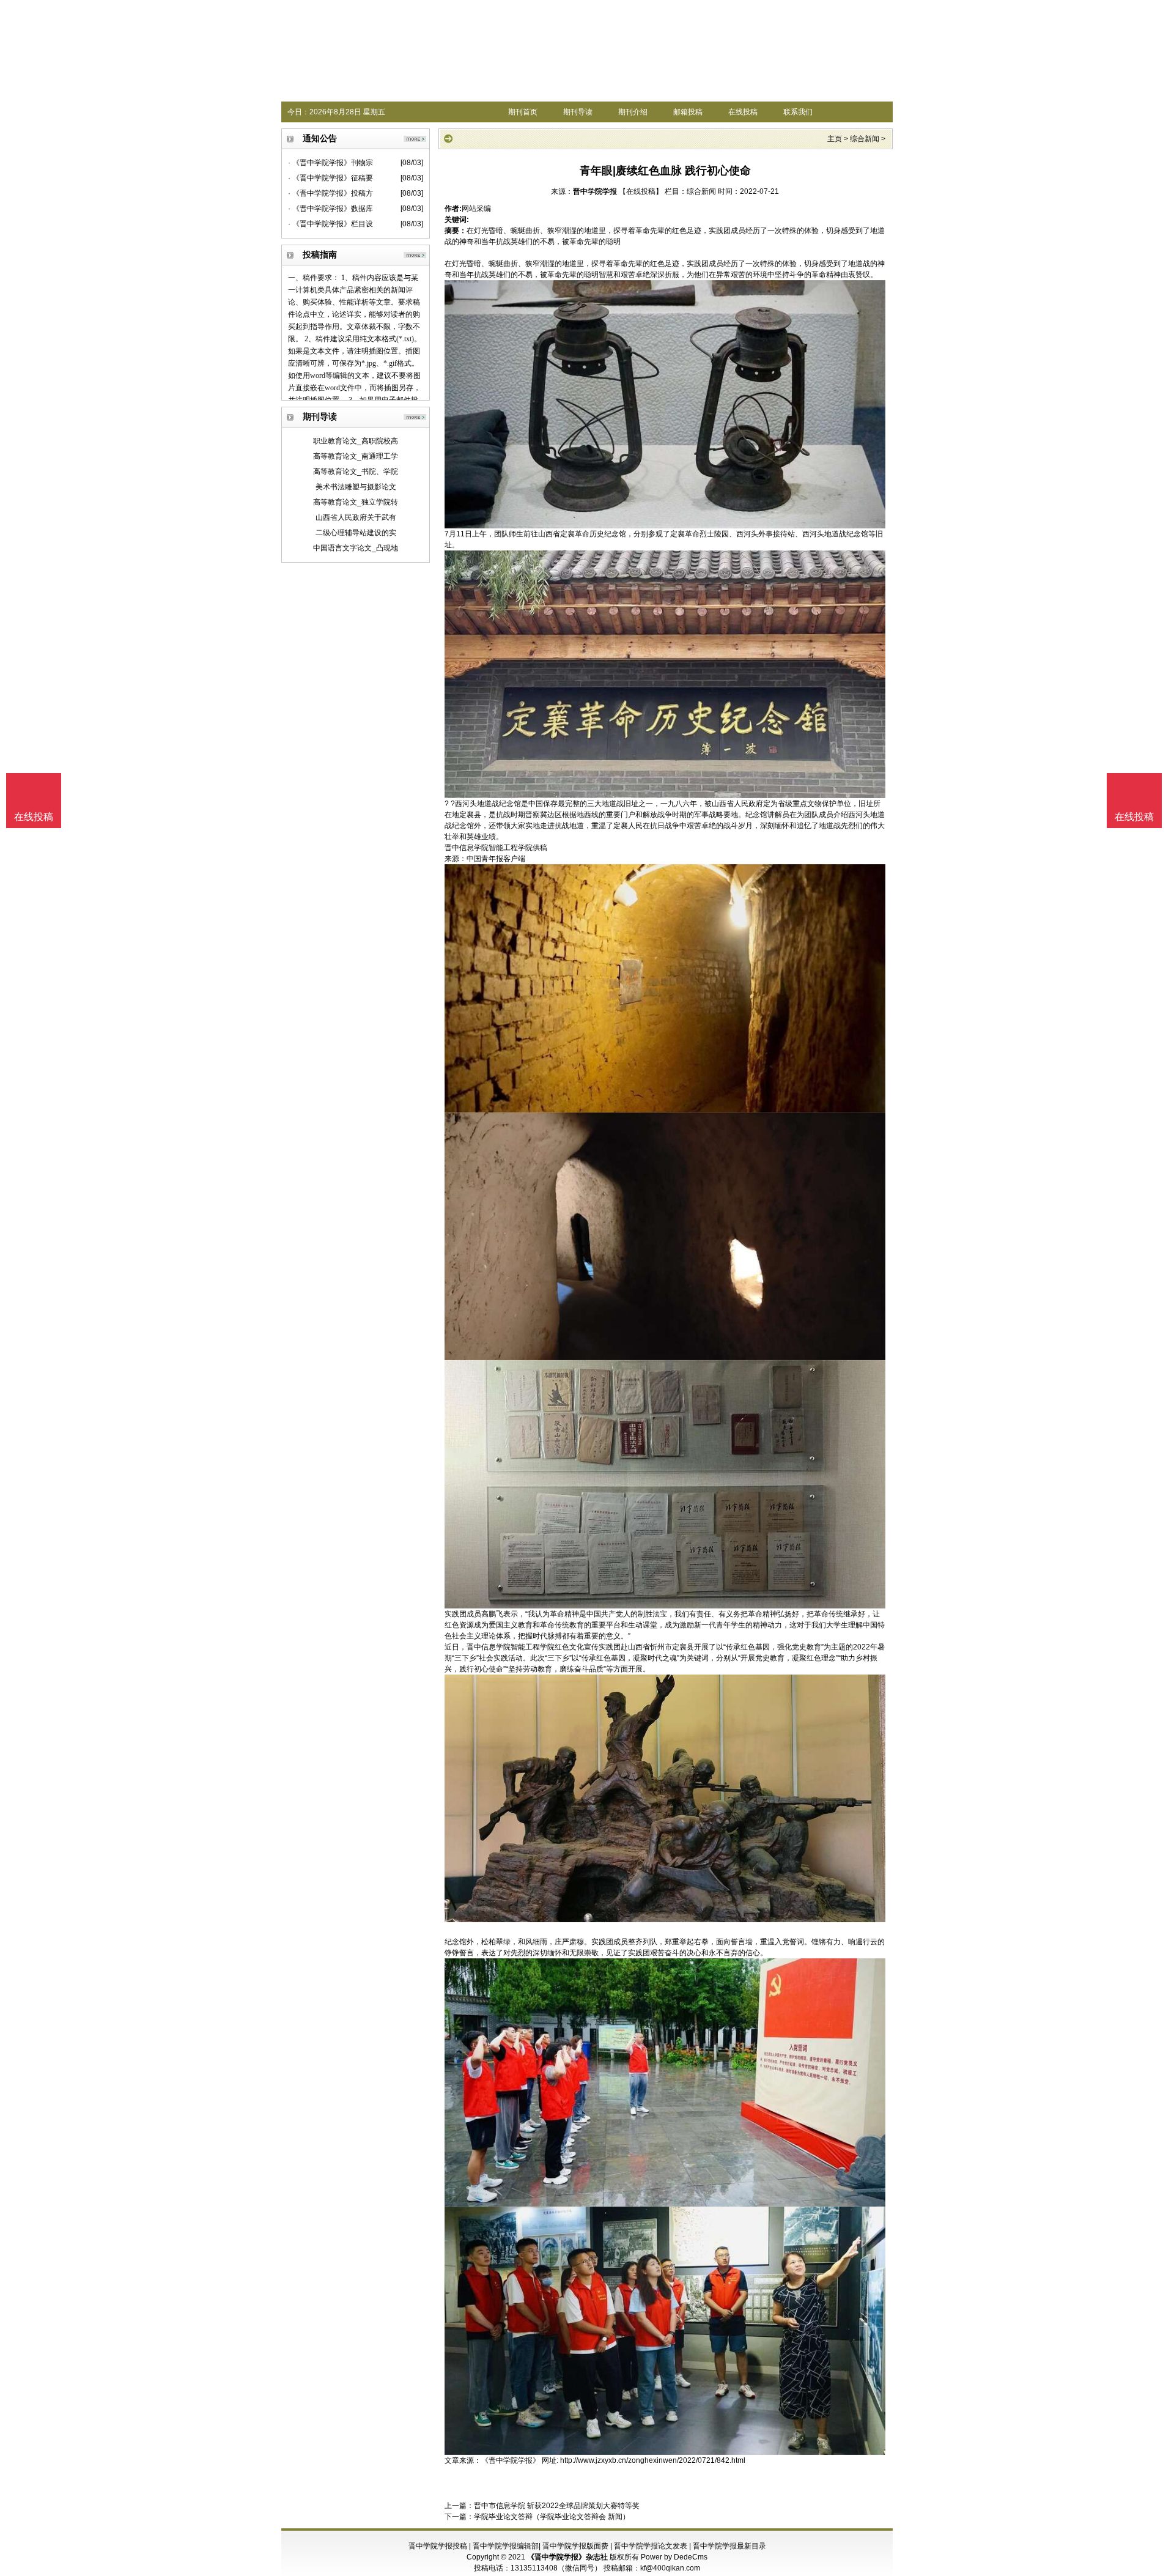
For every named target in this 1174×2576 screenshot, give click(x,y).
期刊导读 (578, 112)
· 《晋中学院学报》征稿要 (330, 178)
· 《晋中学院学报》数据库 (330, 209)
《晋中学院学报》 (511, 2460)
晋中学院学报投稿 (438, 2546)
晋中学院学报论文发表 (651, 2546)
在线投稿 (743, 112)
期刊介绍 (633, 112)
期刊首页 (523, 112)
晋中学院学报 (595, 191)
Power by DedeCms (674, 2557)
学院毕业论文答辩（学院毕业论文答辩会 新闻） (552, 2517)
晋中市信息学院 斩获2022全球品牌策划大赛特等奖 (557, 2506)
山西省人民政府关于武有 (356, 517)
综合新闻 (865, 139)
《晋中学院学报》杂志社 (567, 2557)
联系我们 (798, 112)
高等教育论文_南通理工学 (356, 456)
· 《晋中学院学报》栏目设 (330, 224)
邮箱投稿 (688, 112)
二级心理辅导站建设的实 (356, 533)
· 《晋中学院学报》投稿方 (330, 193)
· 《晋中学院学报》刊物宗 (330, 163)
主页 (835, 139)
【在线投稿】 (641, 191)
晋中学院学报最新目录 (729, 2546)
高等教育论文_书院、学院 (356, 472)
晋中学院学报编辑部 (506, 2546)
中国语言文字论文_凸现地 (356, 548)
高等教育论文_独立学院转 (356, 502)
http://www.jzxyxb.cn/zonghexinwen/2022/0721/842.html (653, 2460)
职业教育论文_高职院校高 (356, 441)
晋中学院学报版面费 (575, 2546)
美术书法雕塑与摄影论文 (356, 487)
